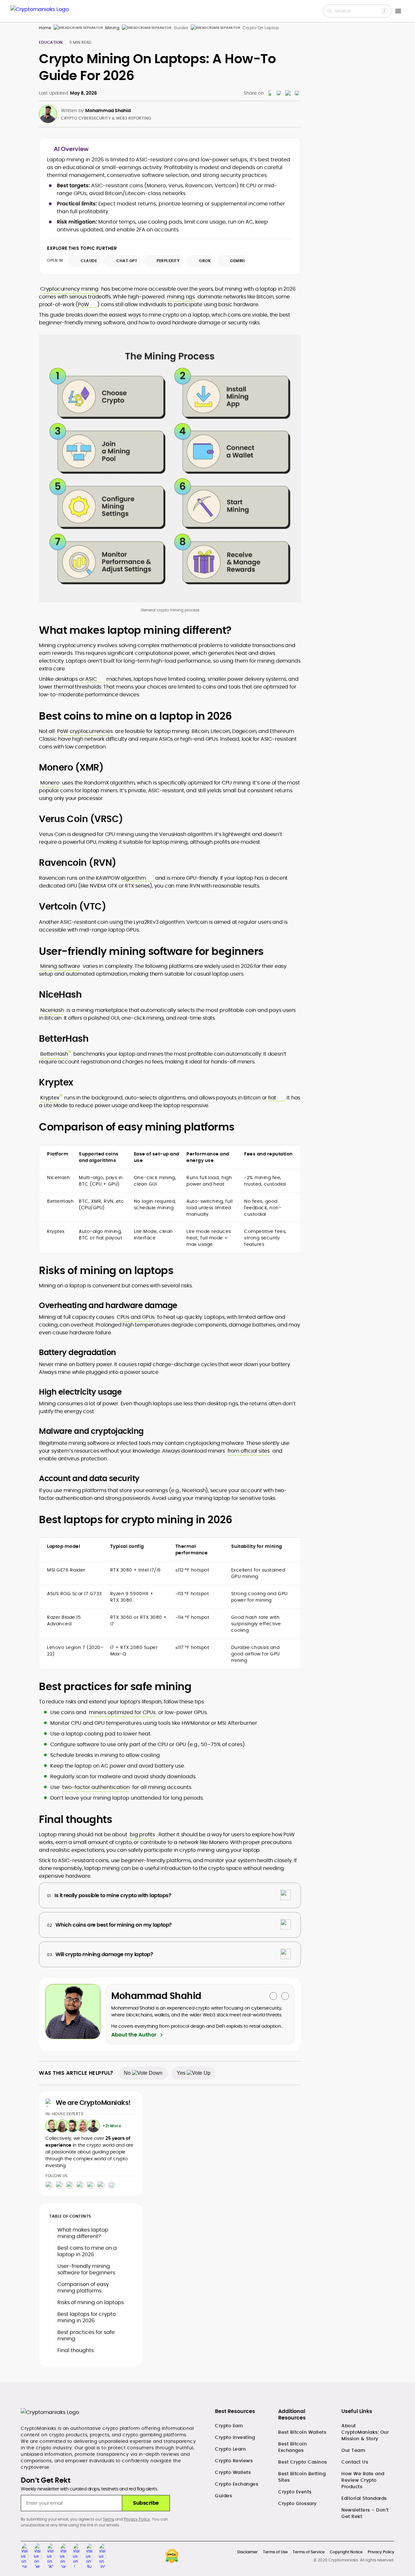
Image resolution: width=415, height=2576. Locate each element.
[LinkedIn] (101, 2185)
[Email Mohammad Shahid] (273, 1996)
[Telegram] (60, 2185)
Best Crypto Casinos (303, 2462)
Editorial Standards (364, 2498)
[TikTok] (70, 2185)
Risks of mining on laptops (91, 2302)
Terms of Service (309, 2552)
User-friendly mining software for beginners (86, 2269)
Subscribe (146, 2503)
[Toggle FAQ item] (286, 1895)
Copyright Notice (346, 2552)
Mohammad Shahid (108, 110)
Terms (108, 2519)
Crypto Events (295, 2492)
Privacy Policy (137, 2519)
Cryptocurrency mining (69, 289)
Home (45, 28)
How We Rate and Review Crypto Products (363, 2480)
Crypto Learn (230, 2449)
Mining (112, 28)
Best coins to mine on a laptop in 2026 (87, 2251)
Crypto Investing (235, 2437)
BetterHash (54, 1054)
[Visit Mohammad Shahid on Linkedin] (285, 1996)
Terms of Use (275, 2552)
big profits (142, 1834)
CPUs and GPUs (136, 1317)
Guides (223, 2496)
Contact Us (355, 2462)
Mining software (60, 966)
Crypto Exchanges (237, 2484)
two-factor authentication (96, 1787)
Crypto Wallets (233, 2472)
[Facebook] (80, 2185)
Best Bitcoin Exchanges (292, 2447)
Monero (50, 783)
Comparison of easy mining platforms (83, 2287)
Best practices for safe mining (86, 2335)
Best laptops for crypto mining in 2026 (87, 2317)
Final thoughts (76, 2350)
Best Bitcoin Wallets (302, 2432)
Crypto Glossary (297, 2503)
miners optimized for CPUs (122, 1712)
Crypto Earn (229, 2426)
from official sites (249, 1451)
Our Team (353, 2450)
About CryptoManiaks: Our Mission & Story (365, 2432)
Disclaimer (248, 2552)
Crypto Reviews (234, 2461)
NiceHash (52, 1010)
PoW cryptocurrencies (85, 731)
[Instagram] (49, 2185)
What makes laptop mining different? (83, 2233)
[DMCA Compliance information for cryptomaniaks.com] (172, 2556)
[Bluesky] (112, 2185)
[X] (91, 2185)
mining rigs (181, 297)
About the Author (134, 2035)
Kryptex (50, 1098)
